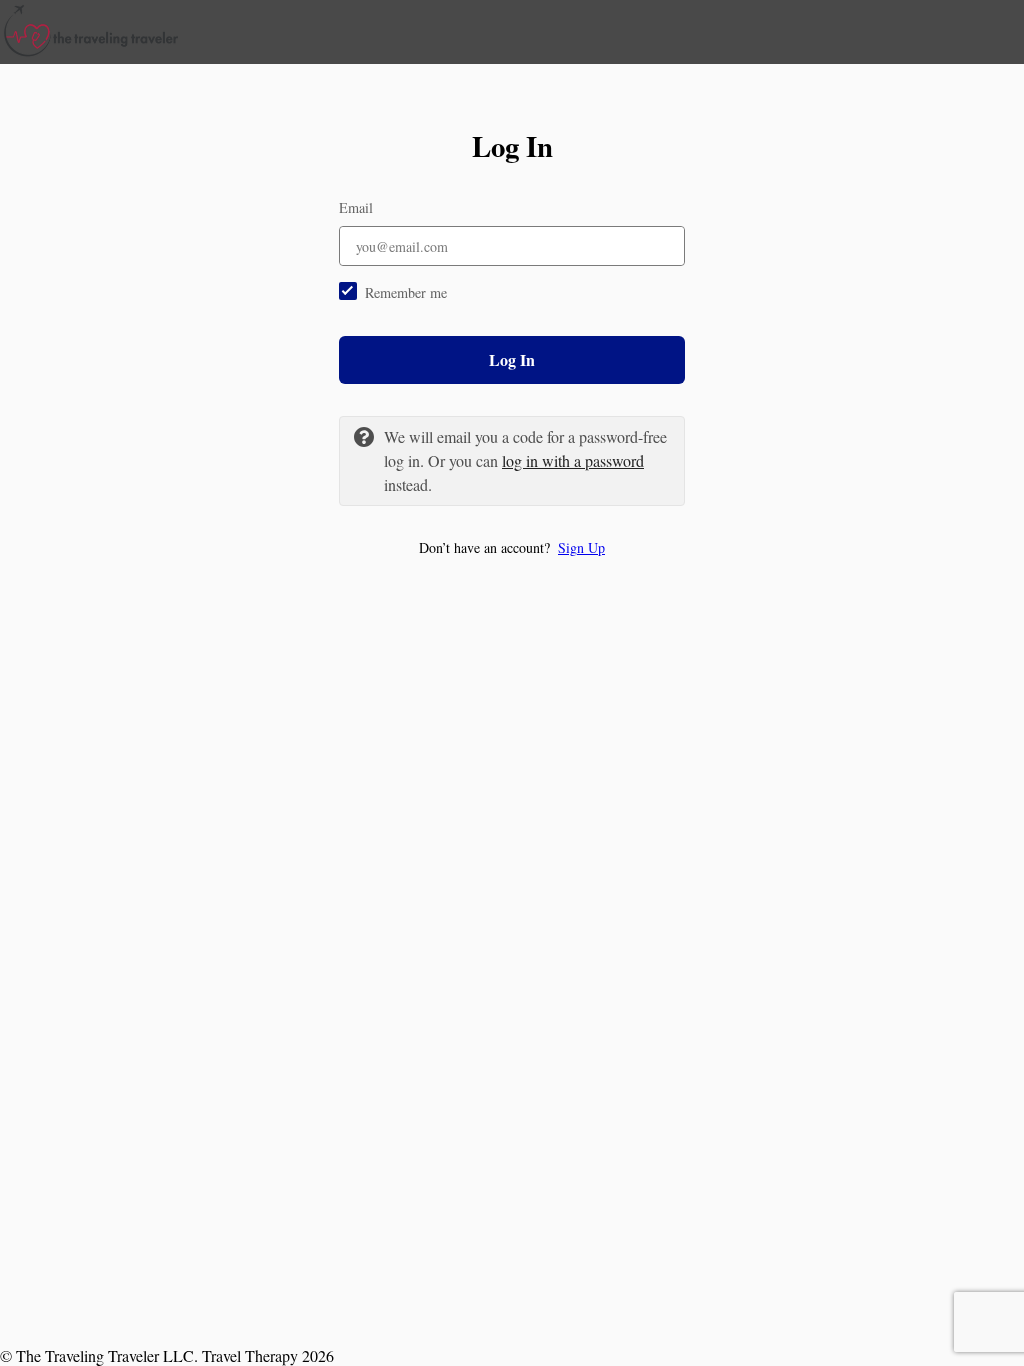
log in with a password (573, 460)
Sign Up (581, 547)
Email (356, 207)
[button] (512, 547)
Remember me (406, 292)
